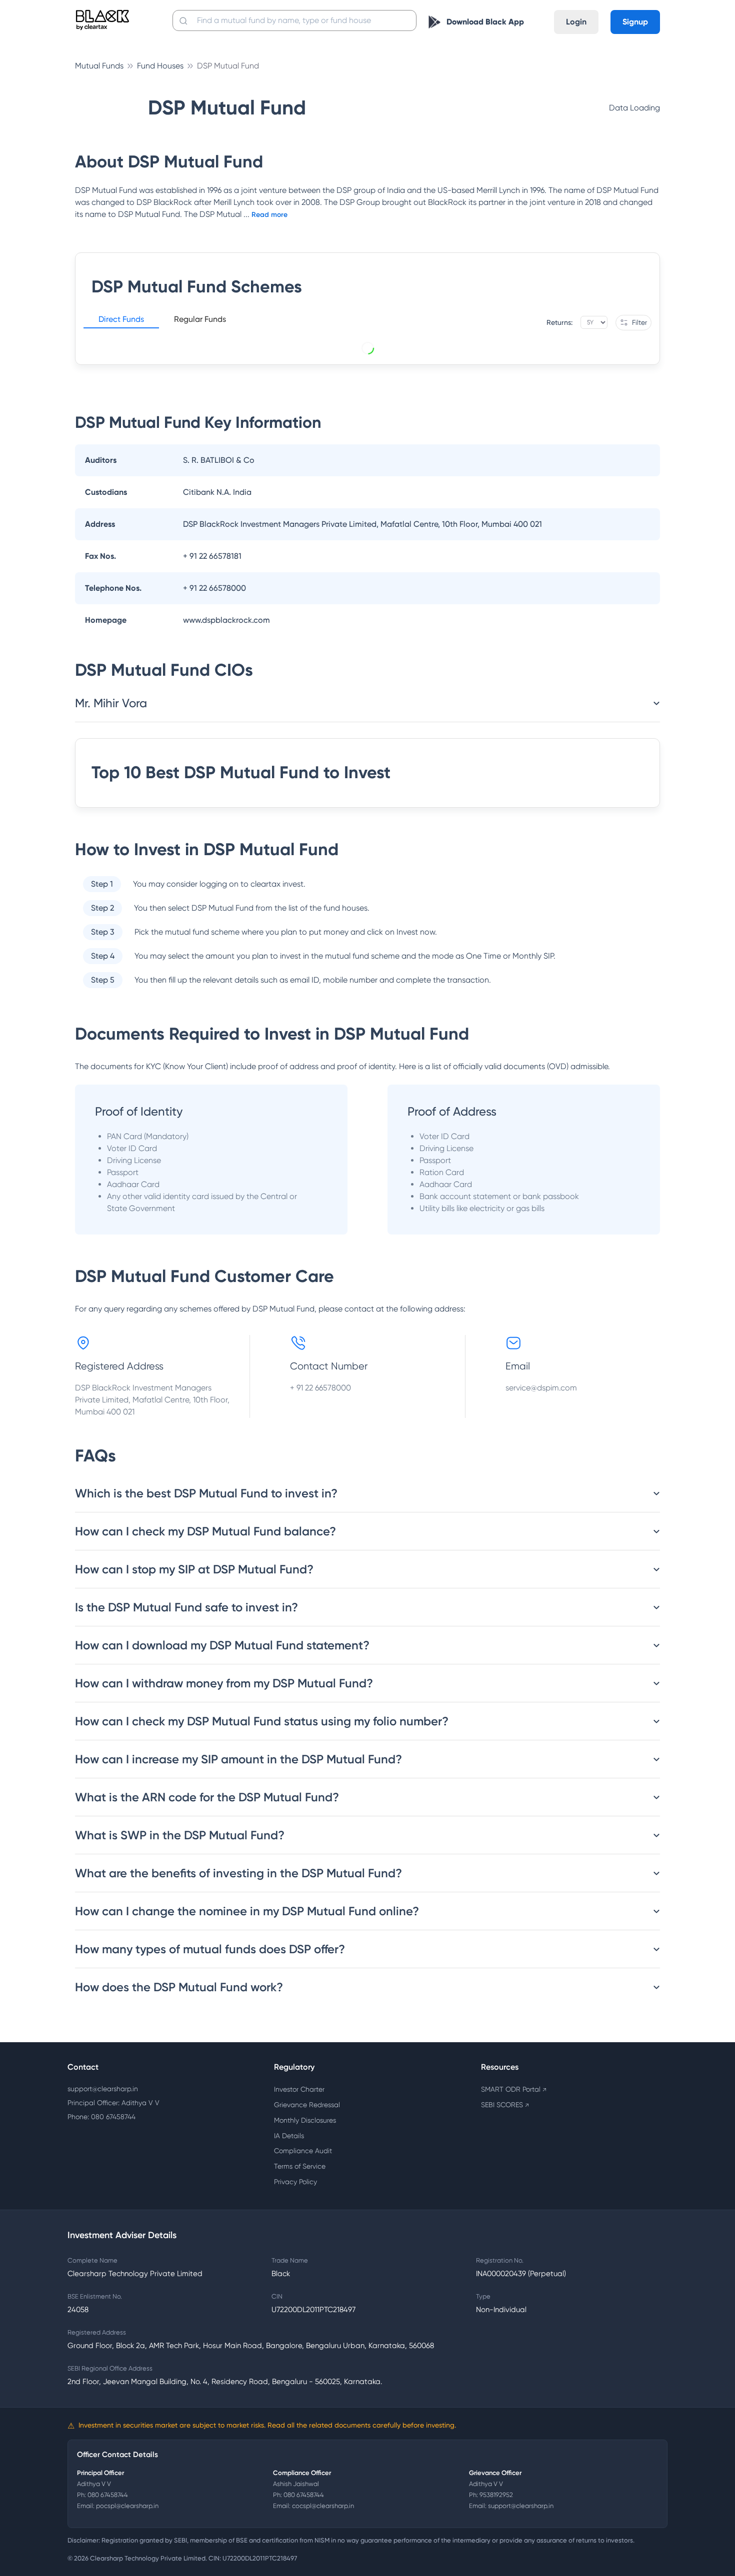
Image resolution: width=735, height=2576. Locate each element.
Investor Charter (299, 2089)
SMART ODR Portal (514, 2089)
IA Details (289, 2136)
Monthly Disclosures (305, 2120)
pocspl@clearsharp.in (127, 2506)
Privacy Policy (295, 2182)
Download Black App (485, 22)
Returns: (559, 322)
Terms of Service (300, 2166)
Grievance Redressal (307, 2105)
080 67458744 (108, 2495)
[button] (121, 321)
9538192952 (496, 2495)
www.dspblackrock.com (226, 620)
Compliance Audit (303, 2151)
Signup (635, 22)
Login (576, 22)
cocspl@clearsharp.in (323, 2506)
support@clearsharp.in (103, 2089)
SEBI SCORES (505, 2105)
